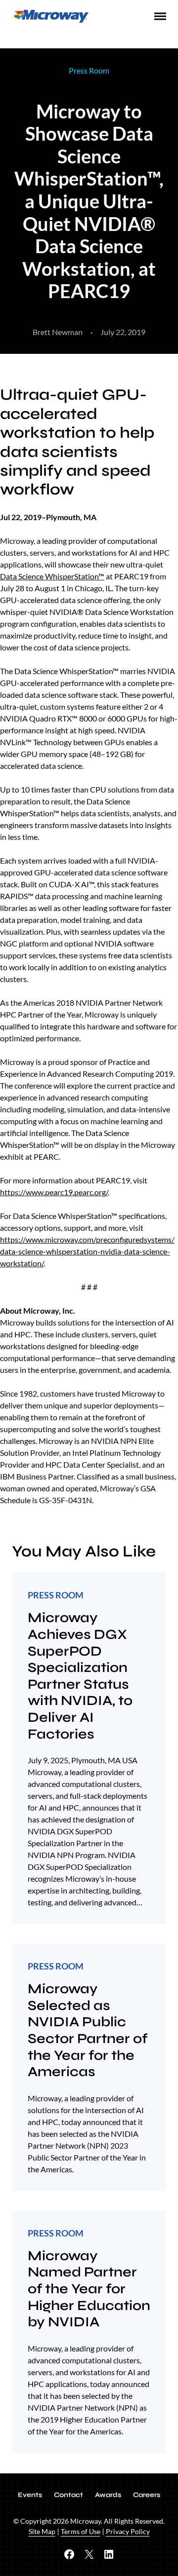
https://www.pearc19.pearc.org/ (54, 1192)
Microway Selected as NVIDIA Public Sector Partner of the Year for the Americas (88, 2030)
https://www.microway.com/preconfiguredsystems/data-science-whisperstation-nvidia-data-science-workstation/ (87, 1251)
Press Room (89, 70)
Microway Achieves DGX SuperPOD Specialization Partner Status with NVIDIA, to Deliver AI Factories (80, 1676)
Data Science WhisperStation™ (52, 576)
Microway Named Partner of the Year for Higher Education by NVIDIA (89, 2289)
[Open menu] (160, 16)
